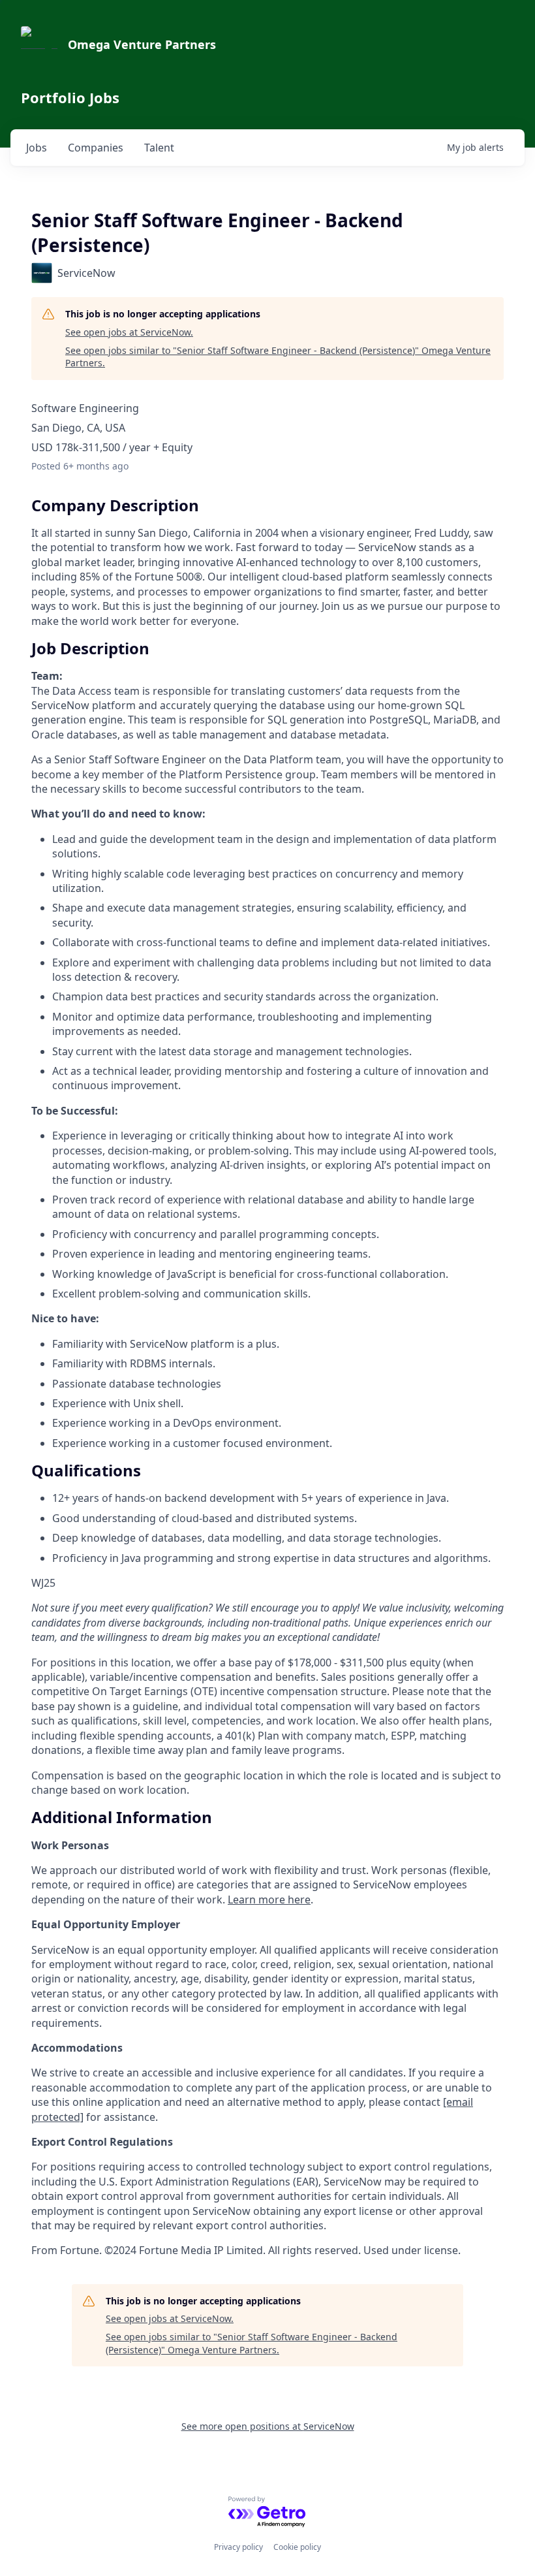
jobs (37, 148)
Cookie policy (297, 2547)
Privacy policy (238, 2547)
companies (96, 148)
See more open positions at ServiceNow (268, 2426)
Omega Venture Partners (142, 44)
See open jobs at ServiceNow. (129, 332)
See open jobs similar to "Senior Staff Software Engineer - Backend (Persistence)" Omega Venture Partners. (278, 357)
